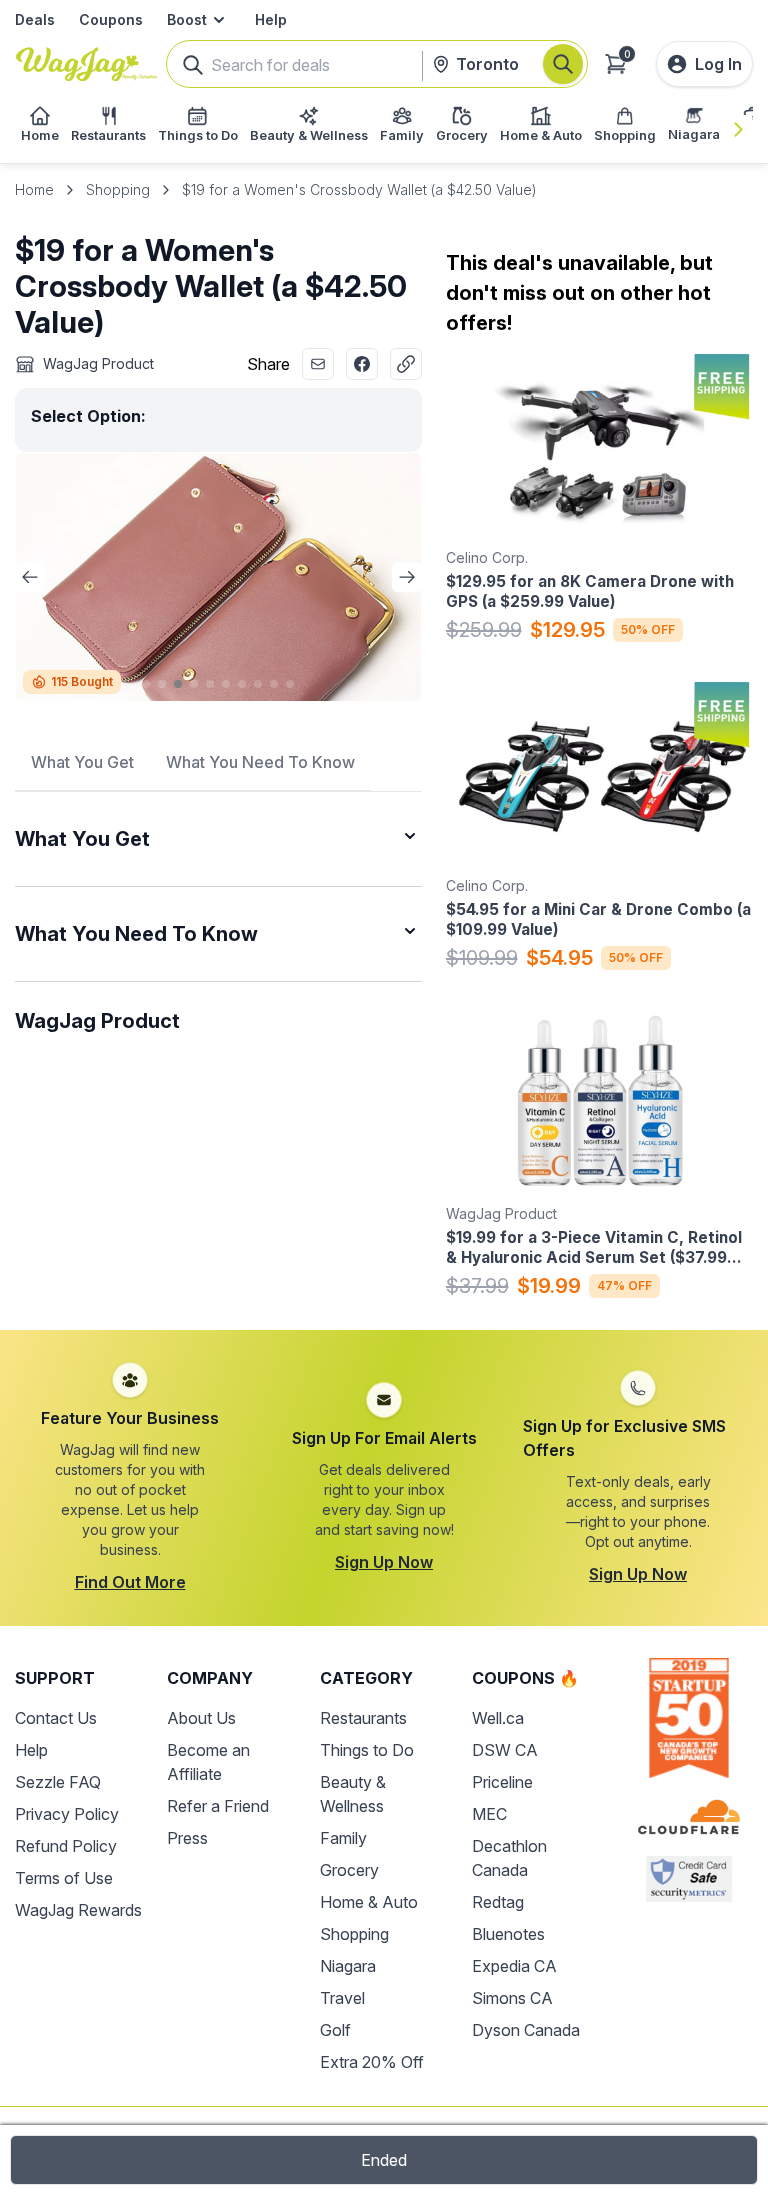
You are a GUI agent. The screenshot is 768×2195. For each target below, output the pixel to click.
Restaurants (363, 1718)
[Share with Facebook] (362, 364)
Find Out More (130, 1582)
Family (343, 1838)
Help (271, 19)
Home (34, 189)
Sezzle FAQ (58, 1782)
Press (187, 1838)
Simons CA (512, 1998)
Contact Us (56, 1718)
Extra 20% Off (372, 2062)
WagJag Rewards (78, 1910)
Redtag (498, 1902)
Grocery (349, 1870)
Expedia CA (514, 1966)
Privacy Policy (67, 1814)
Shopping (118, 189)
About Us (201, 1718)
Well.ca (498, 1718)
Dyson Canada (526, 2030)
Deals (35, 19)
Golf (335, 2030)
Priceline (502, 1782)
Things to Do (367, 1750)
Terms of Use (64, 1878)
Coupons (111, 19)
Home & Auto (369, 1902)
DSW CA (505, 1750)
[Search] (563, 64)
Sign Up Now (384, 1562)
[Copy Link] (406, 364)
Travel (342, 1998)
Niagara (348, 1966)
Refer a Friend (218, 1806)
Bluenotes (508, 1934)
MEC (489, 1814)
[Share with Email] (318, 364)
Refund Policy (66, 1846)
